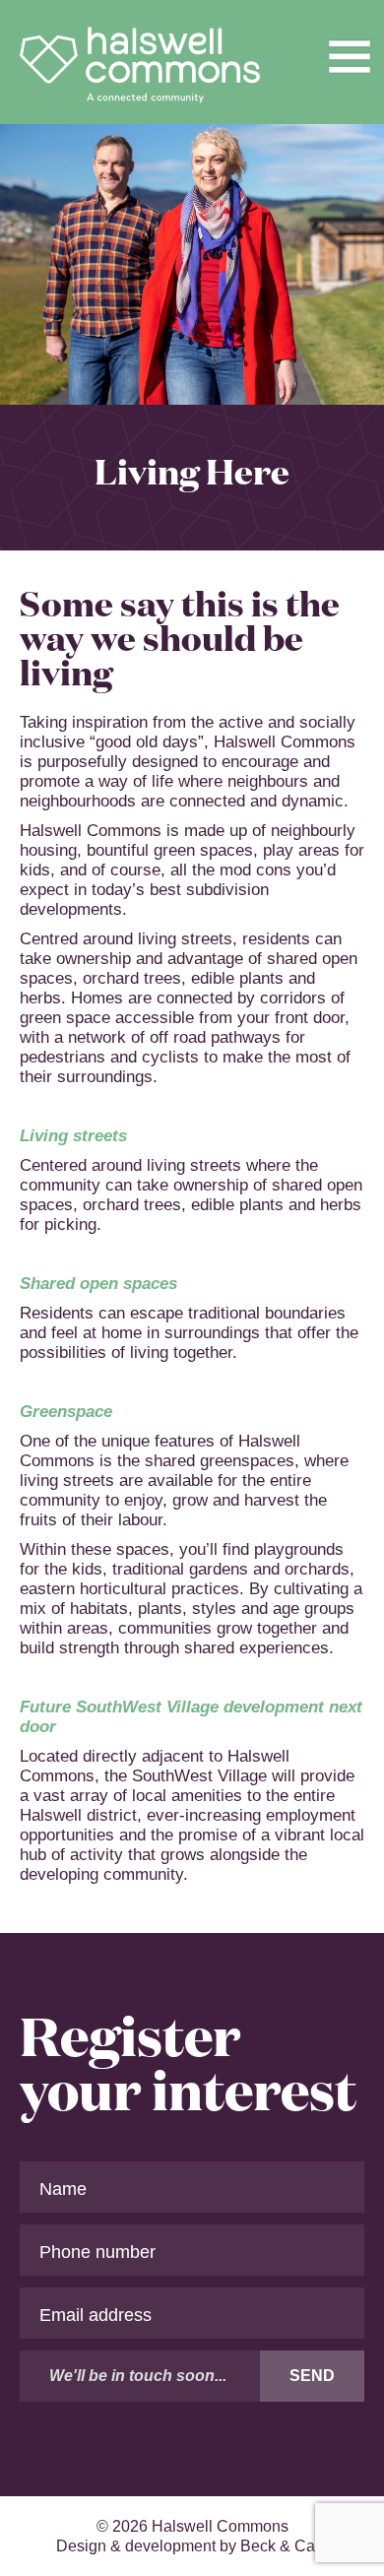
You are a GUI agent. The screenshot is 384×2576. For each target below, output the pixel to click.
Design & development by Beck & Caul (192, 2546)
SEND (312, 2376)
